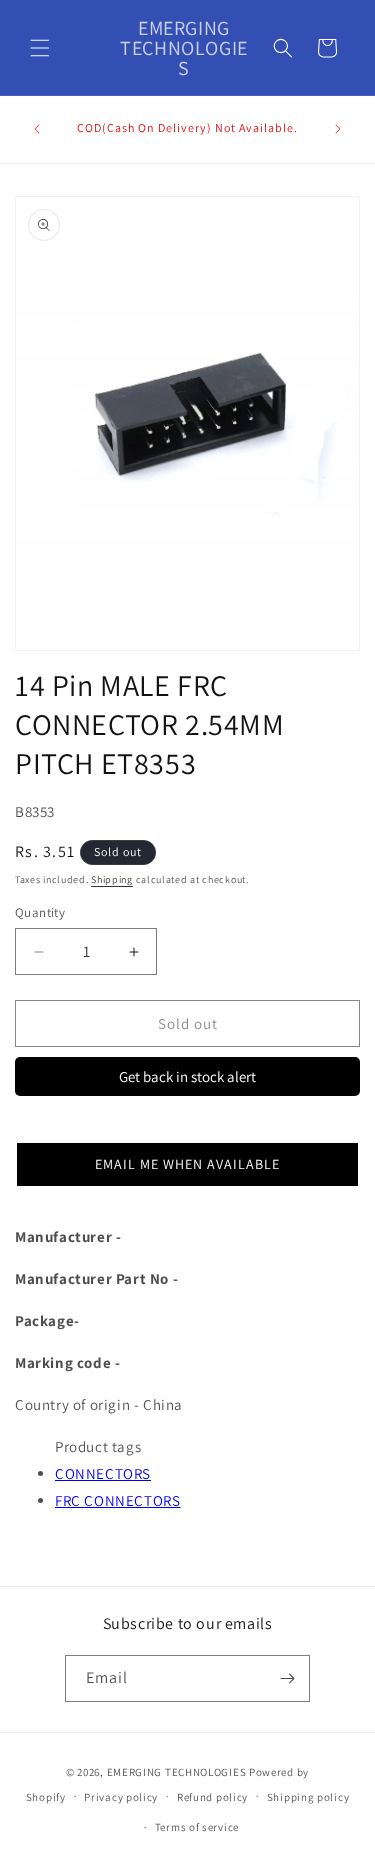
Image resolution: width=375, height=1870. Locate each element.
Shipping (112, 879)
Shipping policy (308, 1797)
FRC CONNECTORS (117, 1500)
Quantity (40, 912)
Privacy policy (121, 1797)
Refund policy (212, 1797)
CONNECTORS (103, 1473)
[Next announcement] (338, 129)
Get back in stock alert (187, 1076)
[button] (40, 48)
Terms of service (197, 1827)
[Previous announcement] (37, 129)
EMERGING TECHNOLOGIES (177, 1772)
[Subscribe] (287, 1678)
